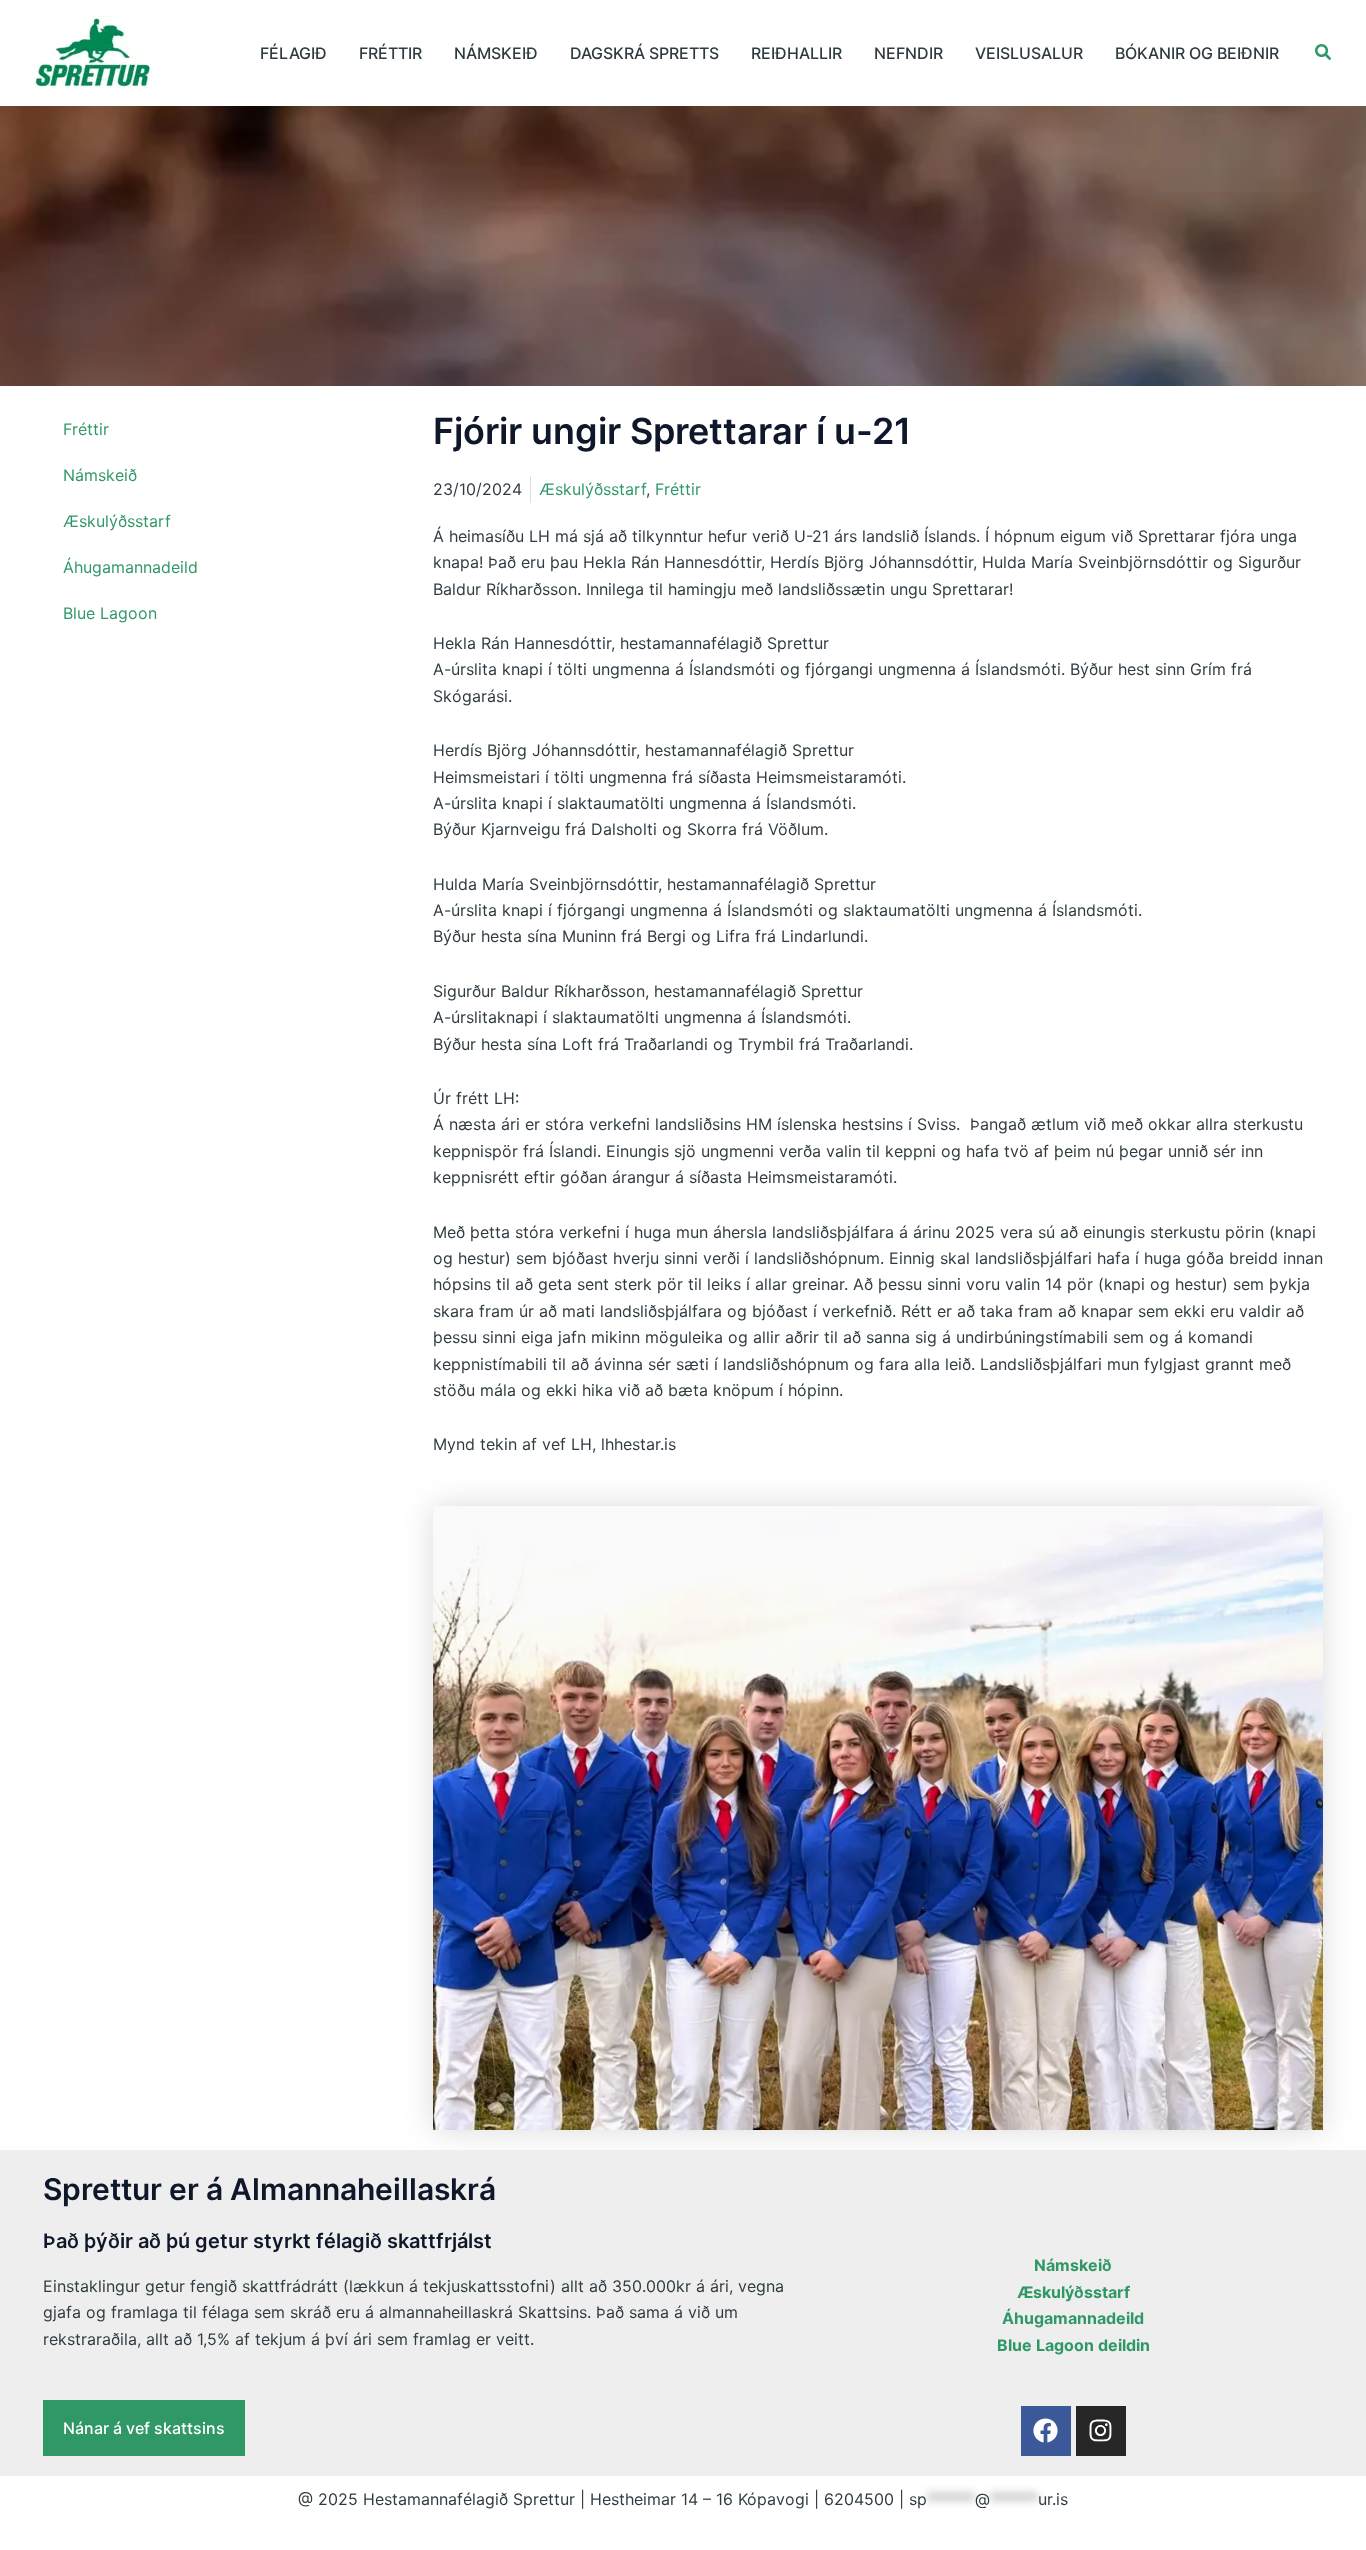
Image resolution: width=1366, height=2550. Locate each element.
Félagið (293, 53)
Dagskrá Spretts (644, 53)
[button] (1324, 52)
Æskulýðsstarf (117, 521)
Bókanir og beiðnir (1197, 53)
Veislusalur (1029, 53)
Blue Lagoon (110, 613)
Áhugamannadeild (130, 567)
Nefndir (908, 53)
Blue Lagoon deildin (1073, 2345)
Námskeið (496, 53)
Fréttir (390, 53)
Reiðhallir (796, 53)
